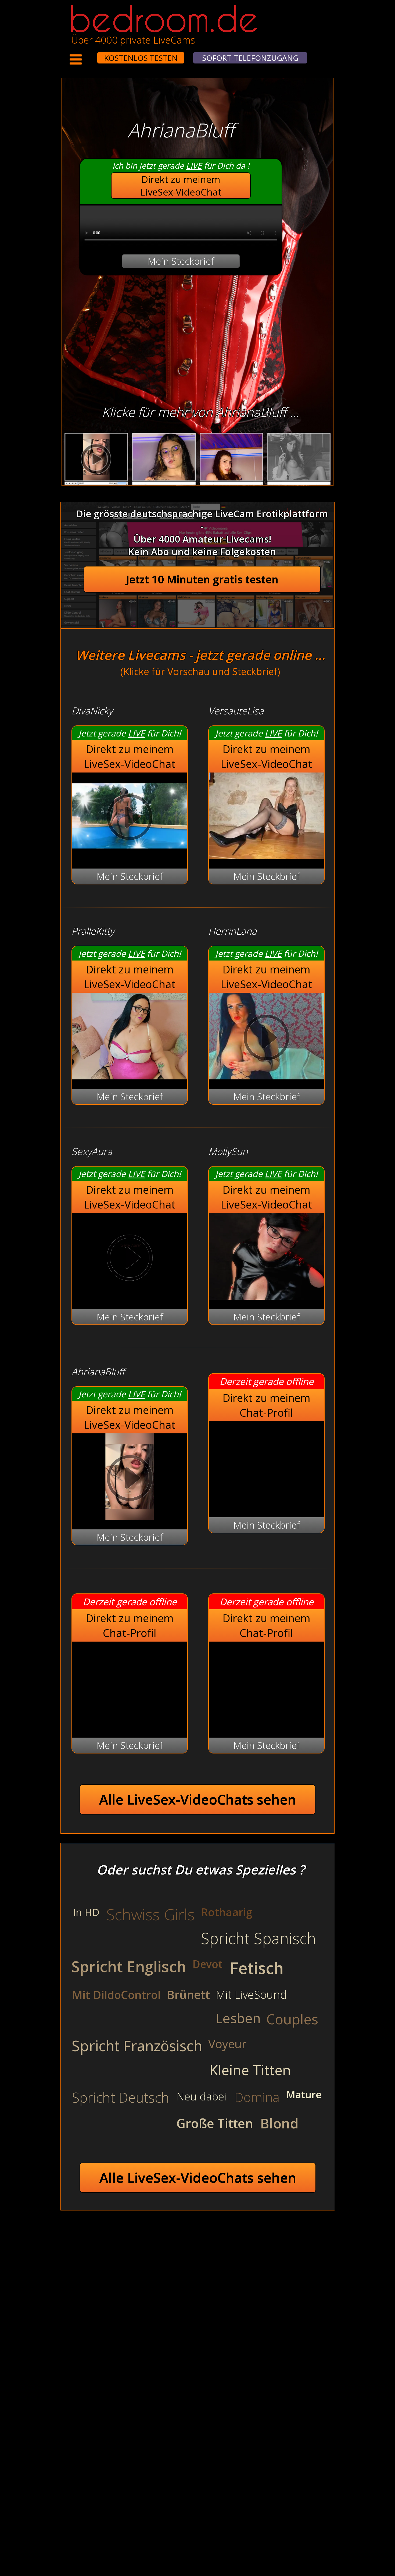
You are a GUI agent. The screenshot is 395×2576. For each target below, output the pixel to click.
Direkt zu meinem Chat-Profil (266, 1405)
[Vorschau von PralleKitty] (130, 1076)
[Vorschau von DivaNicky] (130, 855)
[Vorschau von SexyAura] (130, 1259)
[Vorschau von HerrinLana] (266, 1076)
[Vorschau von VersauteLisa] (266, 855)
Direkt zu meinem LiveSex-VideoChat (181, 186)
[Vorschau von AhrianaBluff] (130, 1516)
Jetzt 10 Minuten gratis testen (202, 579)
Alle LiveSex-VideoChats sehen (198, 1799)
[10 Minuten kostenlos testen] (87, 54)
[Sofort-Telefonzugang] (92, 54)
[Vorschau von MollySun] (266, 1296)
